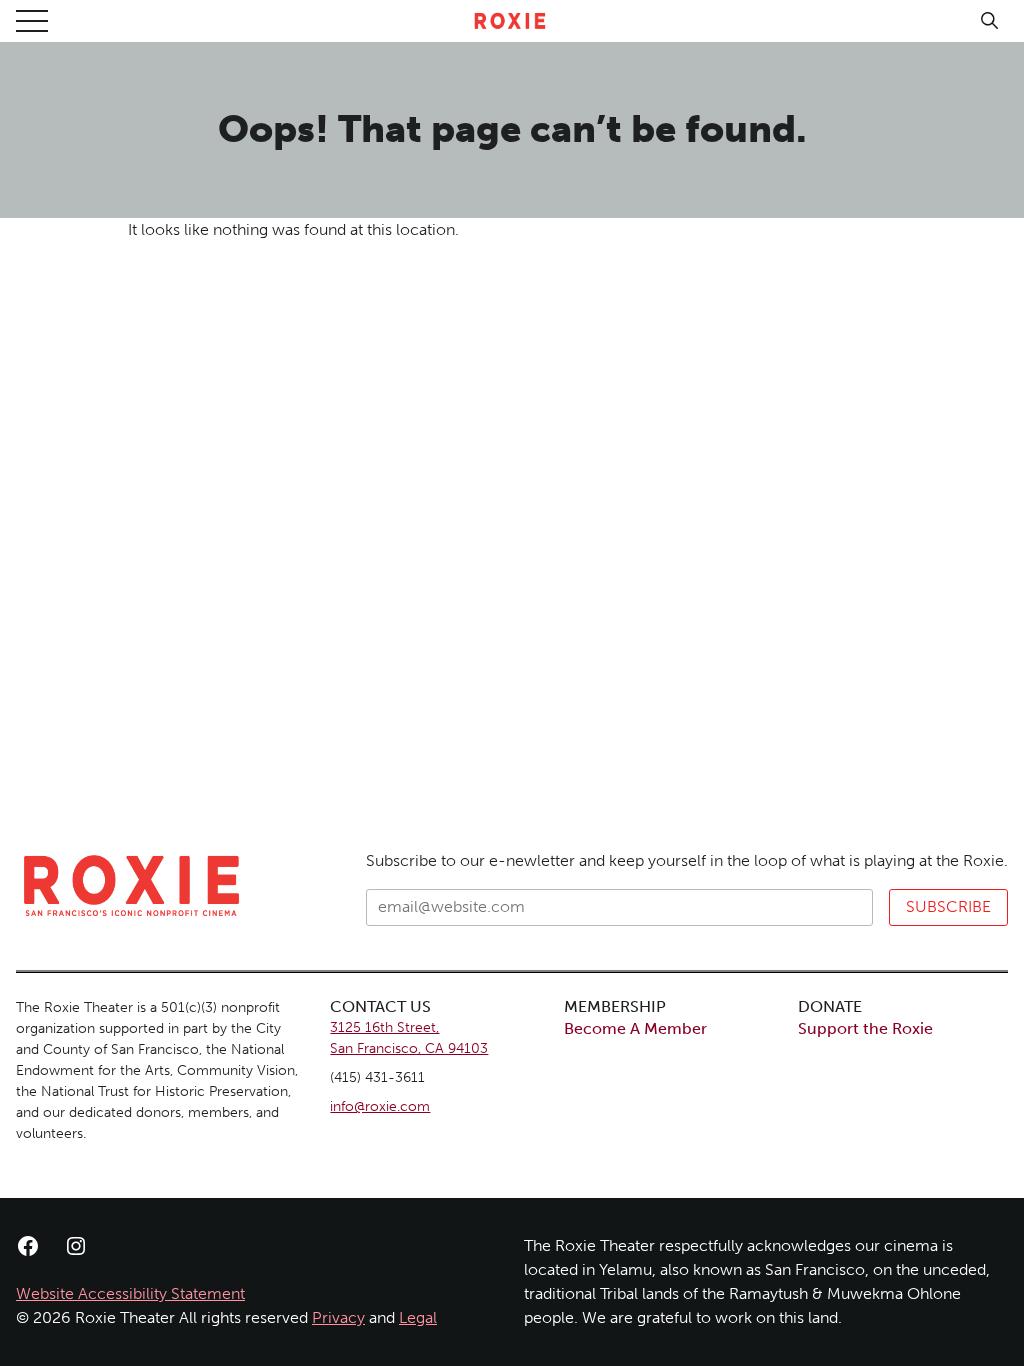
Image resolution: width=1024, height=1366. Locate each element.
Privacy (338, 1317)
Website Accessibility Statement (130, 1293)
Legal (418, 1317)
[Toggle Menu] (32, 21)
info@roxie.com (380, 1106)
